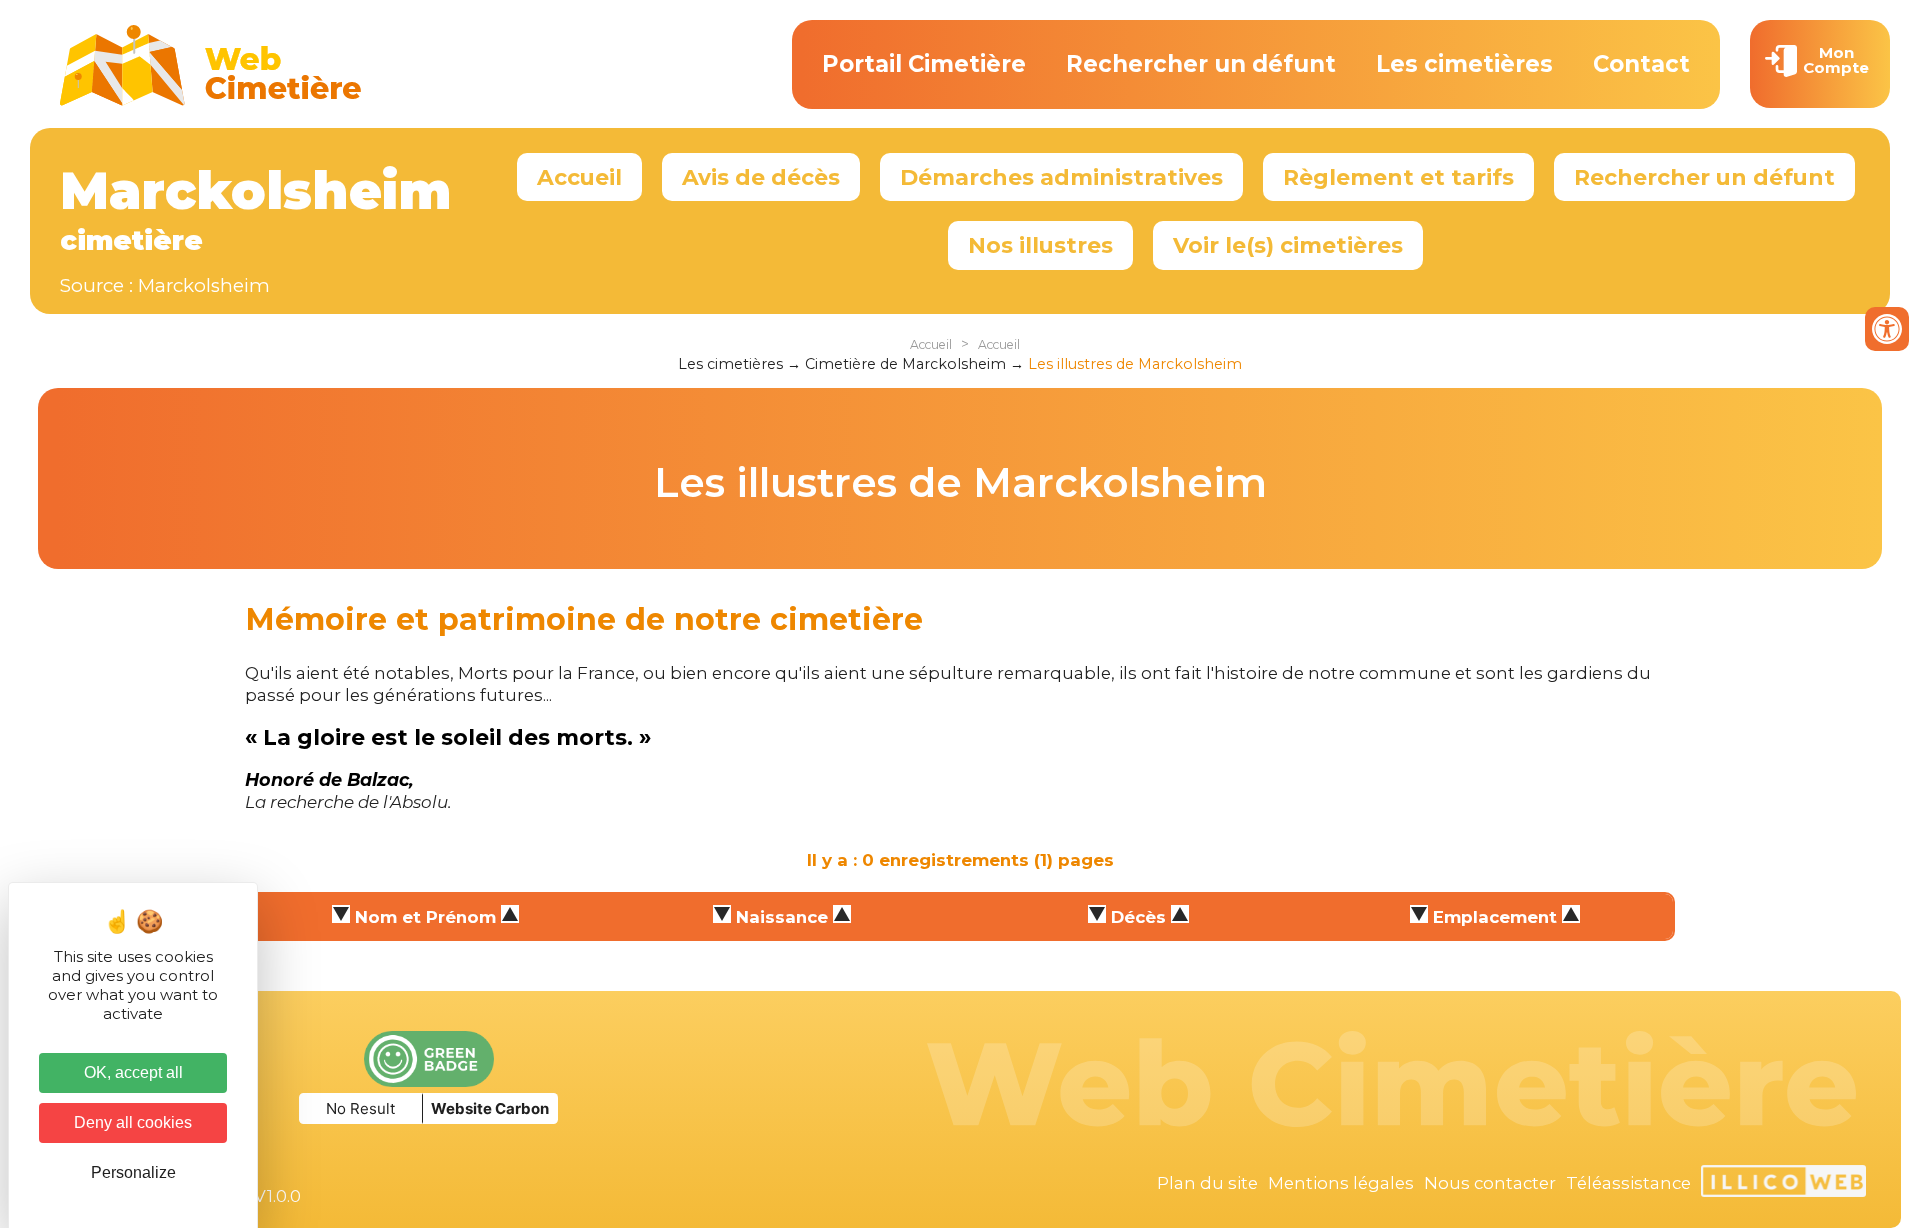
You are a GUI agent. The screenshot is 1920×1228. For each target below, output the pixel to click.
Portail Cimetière (924, 64)
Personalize (133, 1172)
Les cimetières (1464, 64)
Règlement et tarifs (1398, 177)
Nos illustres (1040, 245)
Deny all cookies (133, 1122)
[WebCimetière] (211, 101)
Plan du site (1207, 1183)
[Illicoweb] (1783, 1184)
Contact (1641, 64)
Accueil (579, 177)
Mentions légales (1341, 1183)
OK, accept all (133, 1072)
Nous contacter (1490, 1183)
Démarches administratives (1061, 177)
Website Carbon (490, 1108)
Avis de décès (761, 177)
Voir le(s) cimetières (1288, 245)
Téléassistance (1628, 1183)
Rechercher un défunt (1201, 64)
